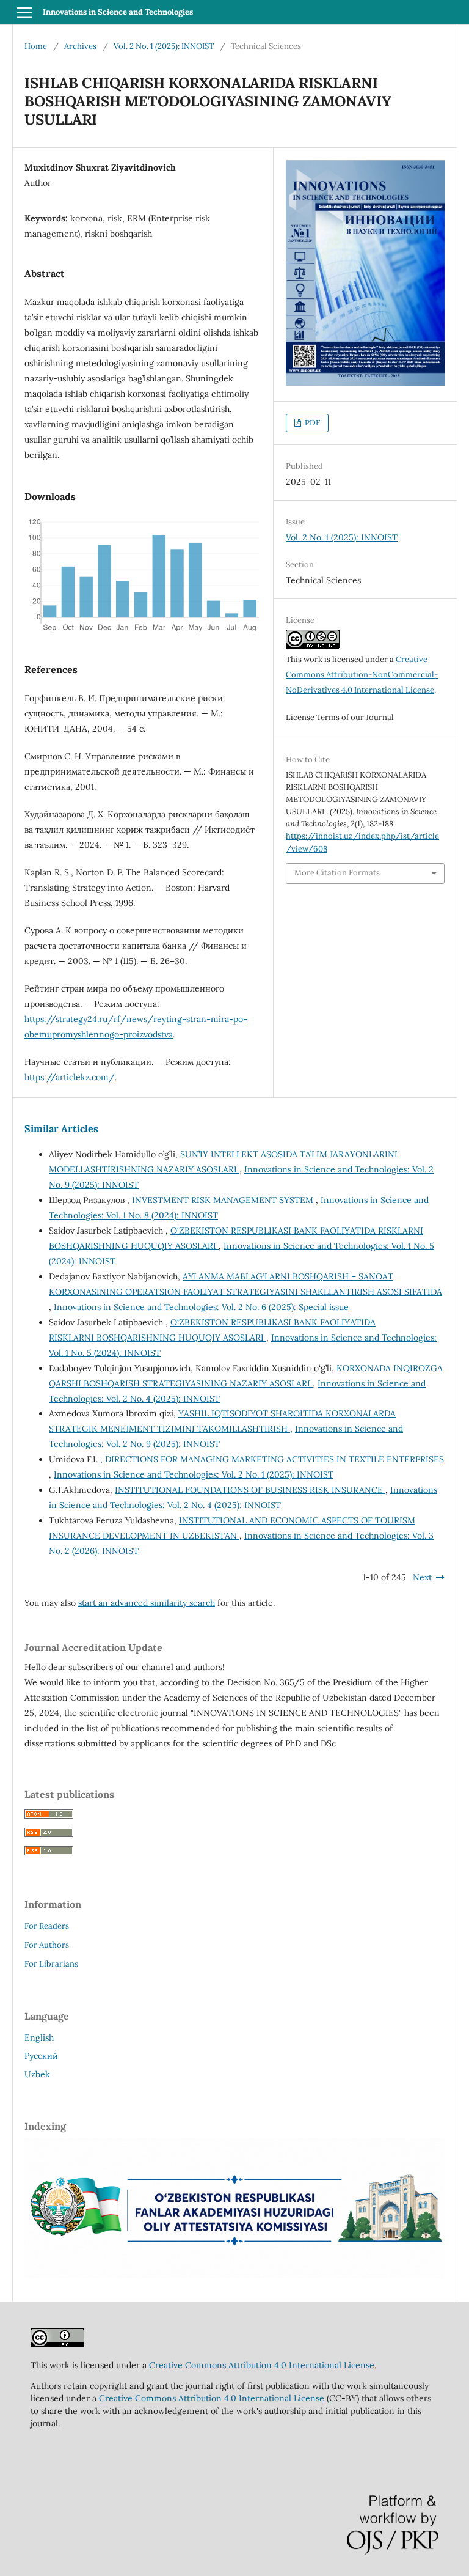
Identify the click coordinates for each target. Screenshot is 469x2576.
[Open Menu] (24, 12)
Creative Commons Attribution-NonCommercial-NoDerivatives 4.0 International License (362, 675)
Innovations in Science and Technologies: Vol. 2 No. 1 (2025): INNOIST (194, 1474)
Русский (41, 2056)
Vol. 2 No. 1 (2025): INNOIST (164, 46)
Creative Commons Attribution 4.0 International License (262, 2365)
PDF (311, 423)
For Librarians (51, 1964)
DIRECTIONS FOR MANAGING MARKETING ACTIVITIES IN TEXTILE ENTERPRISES (274, 1459)
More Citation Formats (337, 873)
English (39, 2037)
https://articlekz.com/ (70, 1077)
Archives (80, 46)
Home (36, 46)
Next (422, 1577)
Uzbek (37, 2074)
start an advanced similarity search (147, 1603)
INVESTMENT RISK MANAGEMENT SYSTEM (224, 1200)
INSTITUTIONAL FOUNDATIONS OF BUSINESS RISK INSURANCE (250, 1490)
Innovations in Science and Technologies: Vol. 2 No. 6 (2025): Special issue (201, 1307)
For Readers (47, 1926)
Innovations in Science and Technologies (118, 12)
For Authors (47, 1945)
